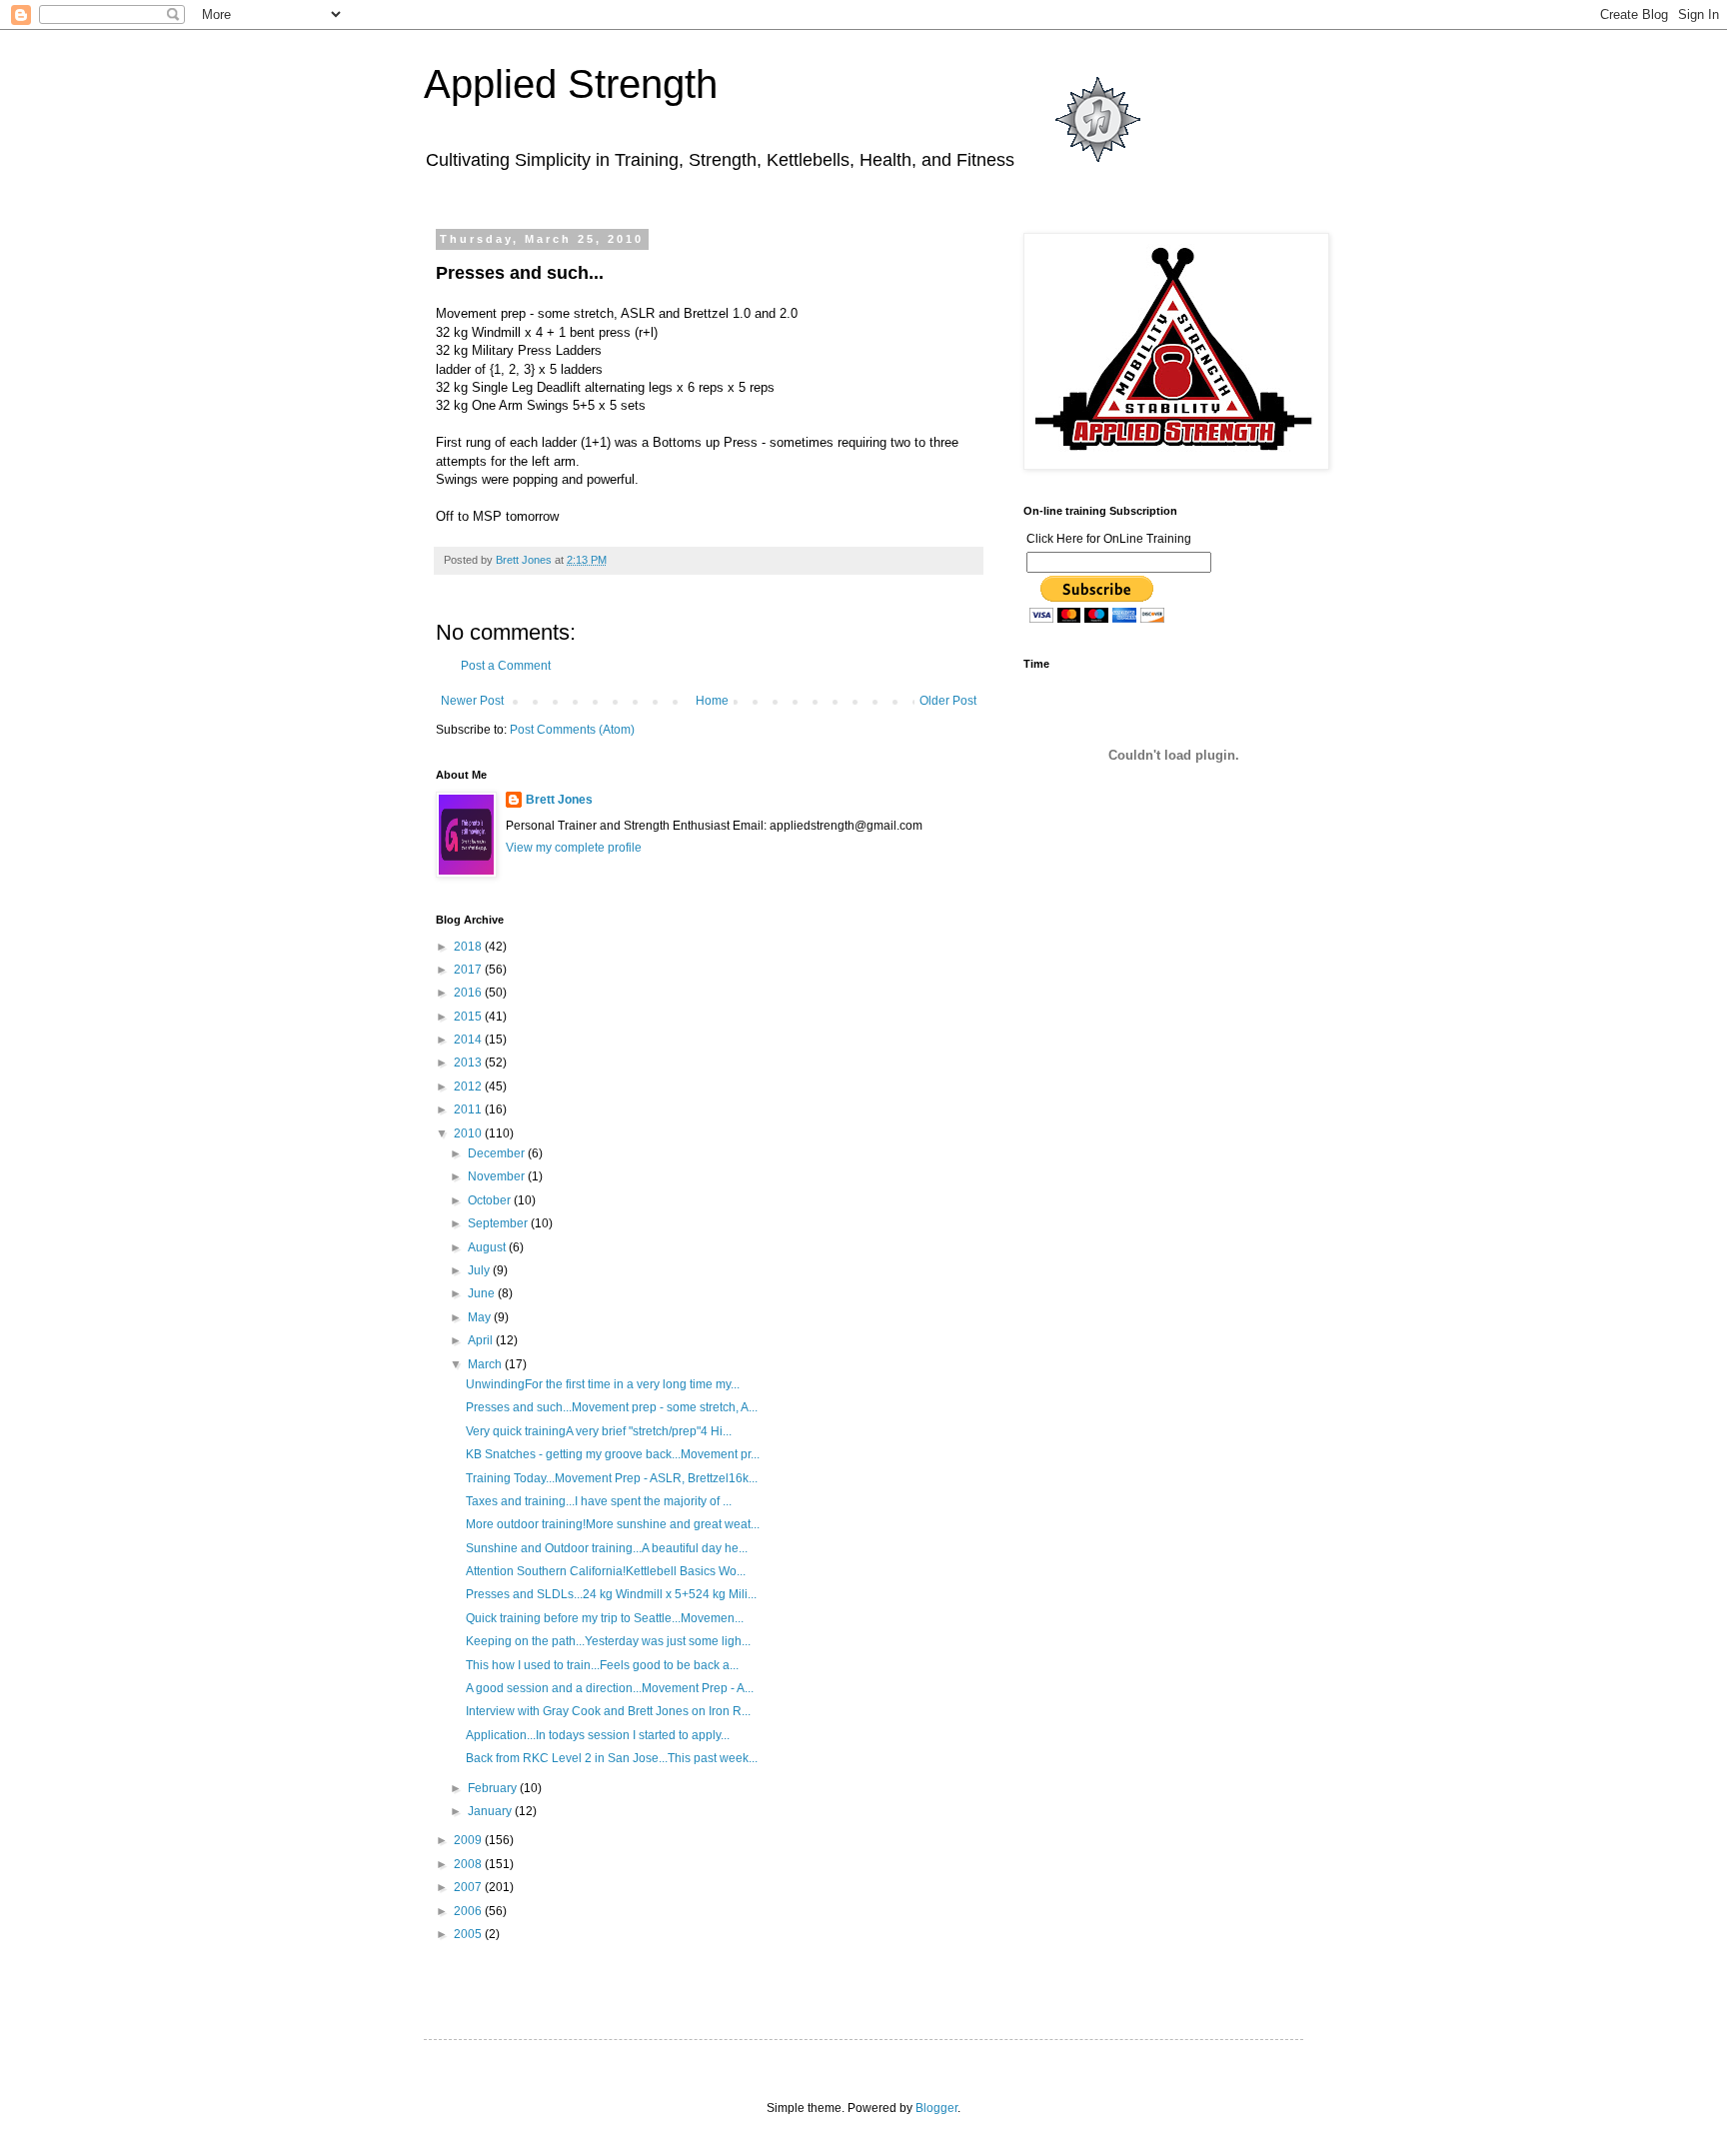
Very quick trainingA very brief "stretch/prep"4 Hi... (599, 1431)
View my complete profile (574, 848)
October (491, 1200)
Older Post (948, 701)
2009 (469, 1840)
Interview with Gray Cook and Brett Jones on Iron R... (608, 1711)
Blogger (936, 2108)
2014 (469, 1040)
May (481, 1317)
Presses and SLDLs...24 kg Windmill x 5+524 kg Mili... (611, 1594)
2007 (469, 1887)
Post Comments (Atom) (572, 730)
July (480, 1270)
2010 (469, 1133)
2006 (469, 1911)
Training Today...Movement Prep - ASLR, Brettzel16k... (612, 1478)
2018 (469, 947)
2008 (469, 1864)
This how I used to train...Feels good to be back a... (602, 1665)
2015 (469, 1017)
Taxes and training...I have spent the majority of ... (599, 1501)
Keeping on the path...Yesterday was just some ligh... (608, 1641)
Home (712, 701)
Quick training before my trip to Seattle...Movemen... (605, 1618)
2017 (469, 970)
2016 (469, 993)
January (491, 1811)
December (498, 1153)
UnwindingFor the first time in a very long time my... (603, 1384)
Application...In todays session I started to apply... (598, 1735)
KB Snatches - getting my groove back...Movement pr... (613, 1454)
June (483, 1293)
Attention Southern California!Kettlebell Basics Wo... (606, 1571)
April (482, 1340)
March (486, 1364)
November (498, 1176)
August (488, 1247)
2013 (469, 1063)
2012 (469, 1086)
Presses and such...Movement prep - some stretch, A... (612, 1407)
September (499, 1223)
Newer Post (472, 701)
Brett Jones (559, 800)
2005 (469, 1934)
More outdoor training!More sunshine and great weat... (613, 1524)
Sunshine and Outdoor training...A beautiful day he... (607, 1548)
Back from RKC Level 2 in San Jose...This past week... (612, 1758)
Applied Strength (571, 84)
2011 (469, 1109)
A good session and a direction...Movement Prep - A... (610, 1688)
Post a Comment (506, 666)
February (494, 1788)
